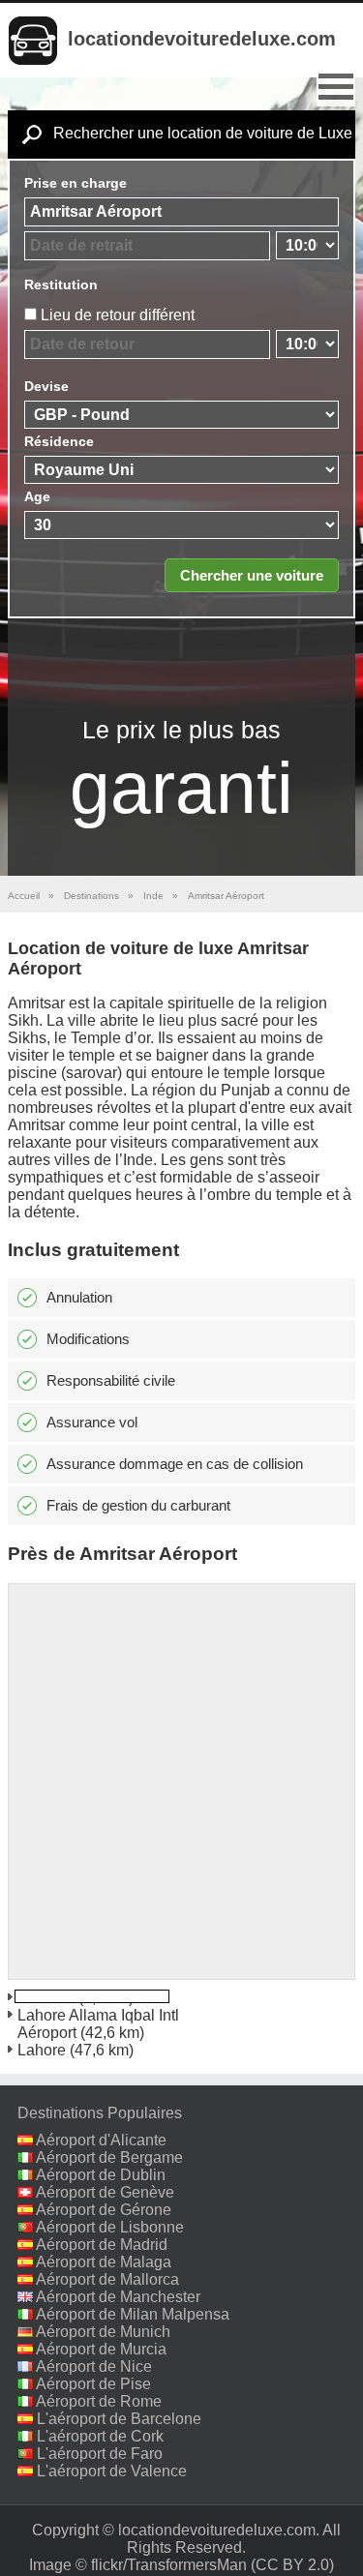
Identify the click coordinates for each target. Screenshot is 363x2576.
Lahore (42, 2050)
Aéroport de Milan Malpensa (133, 2314)
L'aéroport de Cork (100, 2436)
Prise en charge (76, 183)
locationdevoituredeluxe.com (202, 39)
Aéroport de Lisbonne (110, 2227)
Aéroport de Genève (105, 2192)
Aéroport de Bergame (109, 2157)
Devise (46, 386)
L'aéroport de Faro (100, 2454)
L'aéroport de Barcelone (119, 2419)
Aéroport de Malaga (104, 2262)
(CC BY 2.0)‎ (292, 2565)
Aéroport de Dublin (101, 2175)
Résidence (59, 441)
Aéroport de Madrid (102, 2245)
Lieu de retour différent (118, 315)
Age (37, 496)
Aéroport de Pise (93, 2384)
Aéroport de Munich (103, 2332)
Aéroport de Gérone (104, 2210)
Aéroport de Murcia (101, 2349)
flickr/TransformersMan (169, 2565)
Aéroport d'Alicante (101, 2140)
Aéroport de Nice (94, 2366)
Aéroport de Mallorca (107, 2279)
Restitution (61, 285)
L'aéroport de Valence (112, 2471)
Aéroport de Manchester (118, 2297)
